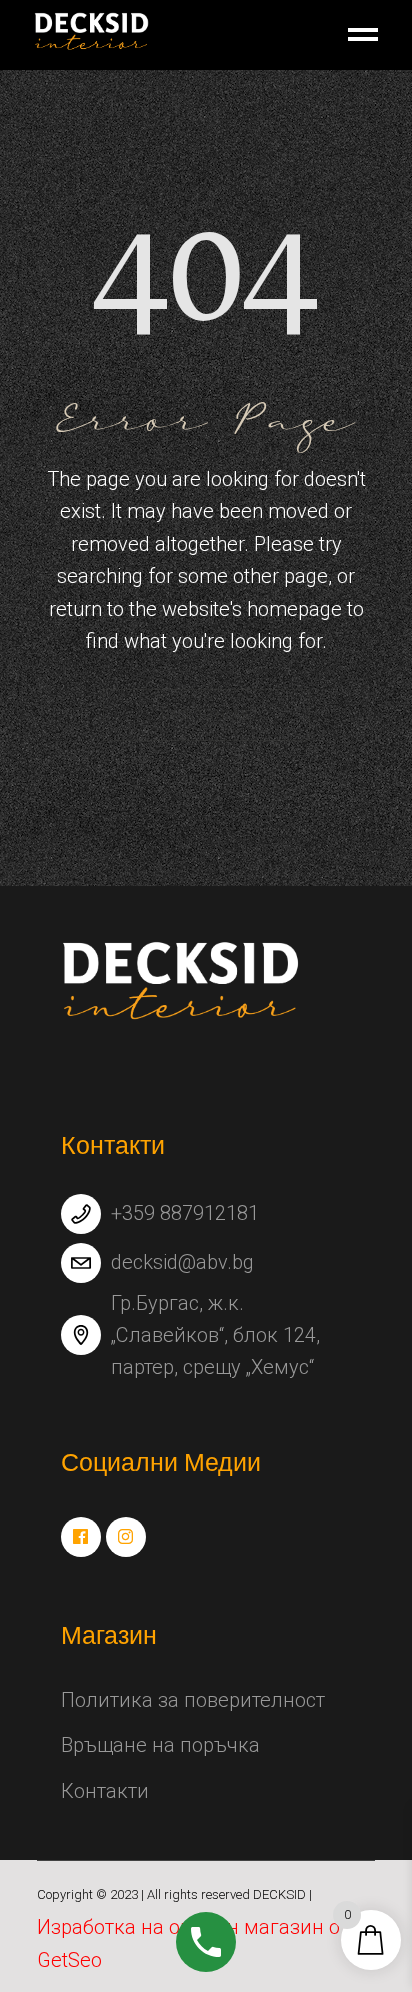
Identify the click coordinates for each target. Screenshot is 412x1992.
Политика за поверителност (193, 1700)
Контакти (105, 1791)
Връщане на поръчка (160, 1745)
